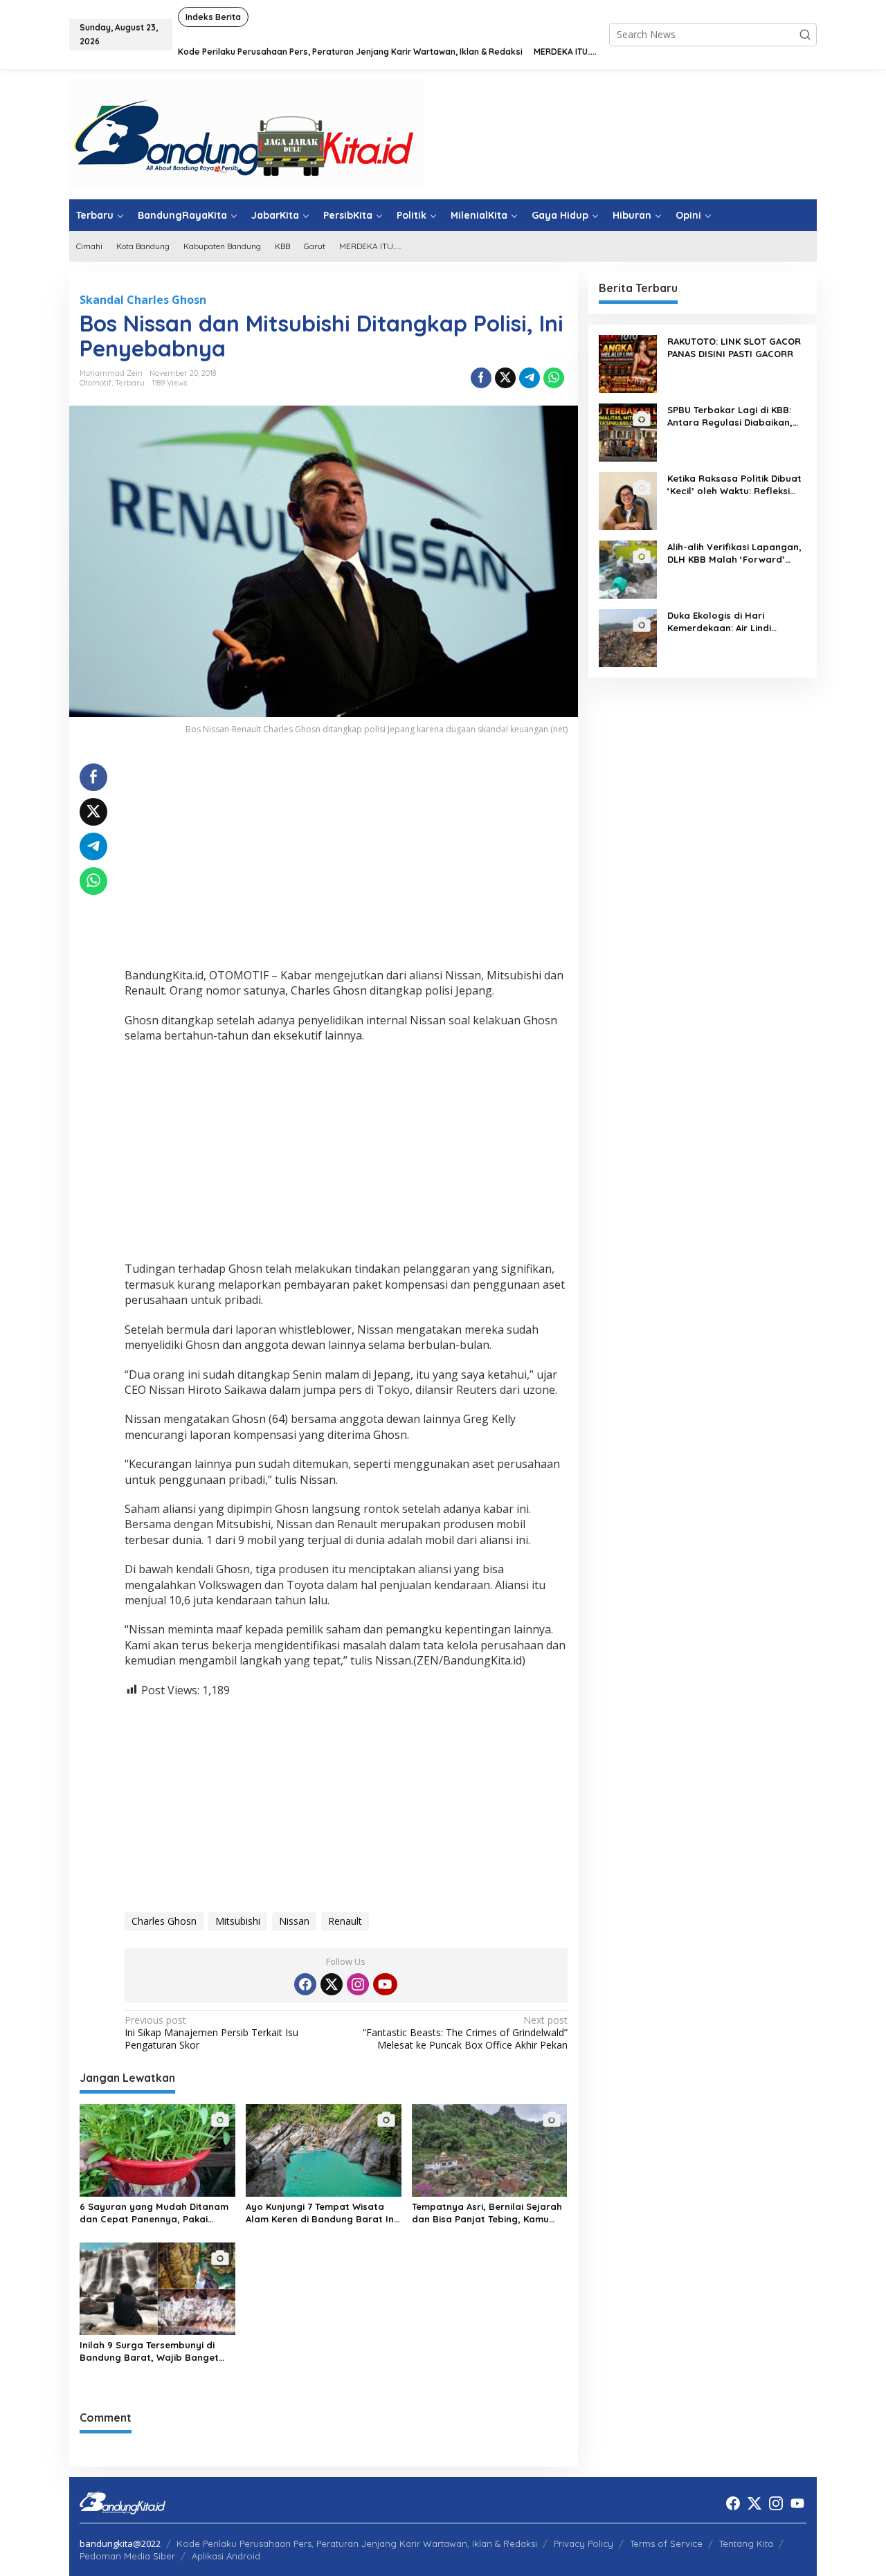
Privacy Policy (584, 2543)
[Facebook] (305, 1984)
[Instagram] (358, 1984)
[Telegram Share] (530, 378)
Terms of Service (666, 2543)
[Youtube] (385, 1984)
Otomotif (96, 383)
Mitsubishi (238, 1921)
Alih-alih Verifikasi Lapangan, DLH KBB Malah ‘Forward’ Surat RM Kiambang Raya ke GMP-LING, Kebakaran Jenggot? (734, 553)
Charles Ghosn (164, 1921)
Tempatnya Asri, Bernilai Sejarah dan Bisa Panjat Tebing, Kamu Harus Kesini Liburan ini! (487, 2213)
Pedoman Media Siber (127, 2556)
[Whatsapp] (554, 378)
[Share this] (481, 378)
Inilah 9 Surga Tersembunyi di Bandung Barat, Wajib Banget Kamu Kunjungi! (149, 2351)
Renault (345, 1921)
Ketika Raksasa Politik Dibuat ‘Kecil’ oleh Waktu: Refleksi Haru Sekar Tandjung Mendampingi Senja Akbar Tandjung (734, 485)
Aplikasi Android (226, 2556)
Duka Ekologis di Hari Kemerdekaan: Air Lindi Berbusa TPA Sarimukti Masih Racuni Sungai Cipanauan (733, 622)
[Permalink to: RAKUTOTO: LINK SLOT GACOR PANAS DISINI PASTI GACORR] (628, 363)
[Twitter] (332, 1984)
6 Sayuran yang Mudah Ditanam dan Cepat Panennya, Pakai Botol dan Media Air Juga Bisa (154, 2213)
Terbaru (130, 383)
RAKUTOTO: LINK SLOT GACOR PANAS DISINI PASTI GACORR (734, 347)
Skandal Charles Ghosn (143, 300)
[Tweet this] (505, 378)
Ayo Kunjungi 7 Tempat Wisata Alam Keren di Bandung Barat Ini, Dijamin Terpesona (322, 2213)
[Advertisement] (346, 860)
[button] (805, 35)
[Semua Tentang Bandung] (246, 133)
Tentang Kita (746, 2543)
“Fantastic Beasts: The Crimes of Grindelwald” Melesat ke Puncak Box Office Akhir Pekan (465, 2033)
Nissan (294, 1921)
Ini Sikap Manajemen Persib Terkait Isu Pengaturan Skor (211, 2033)
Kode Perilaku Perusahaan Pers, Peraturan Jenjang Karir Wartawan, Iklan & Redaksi (357, 2543)
